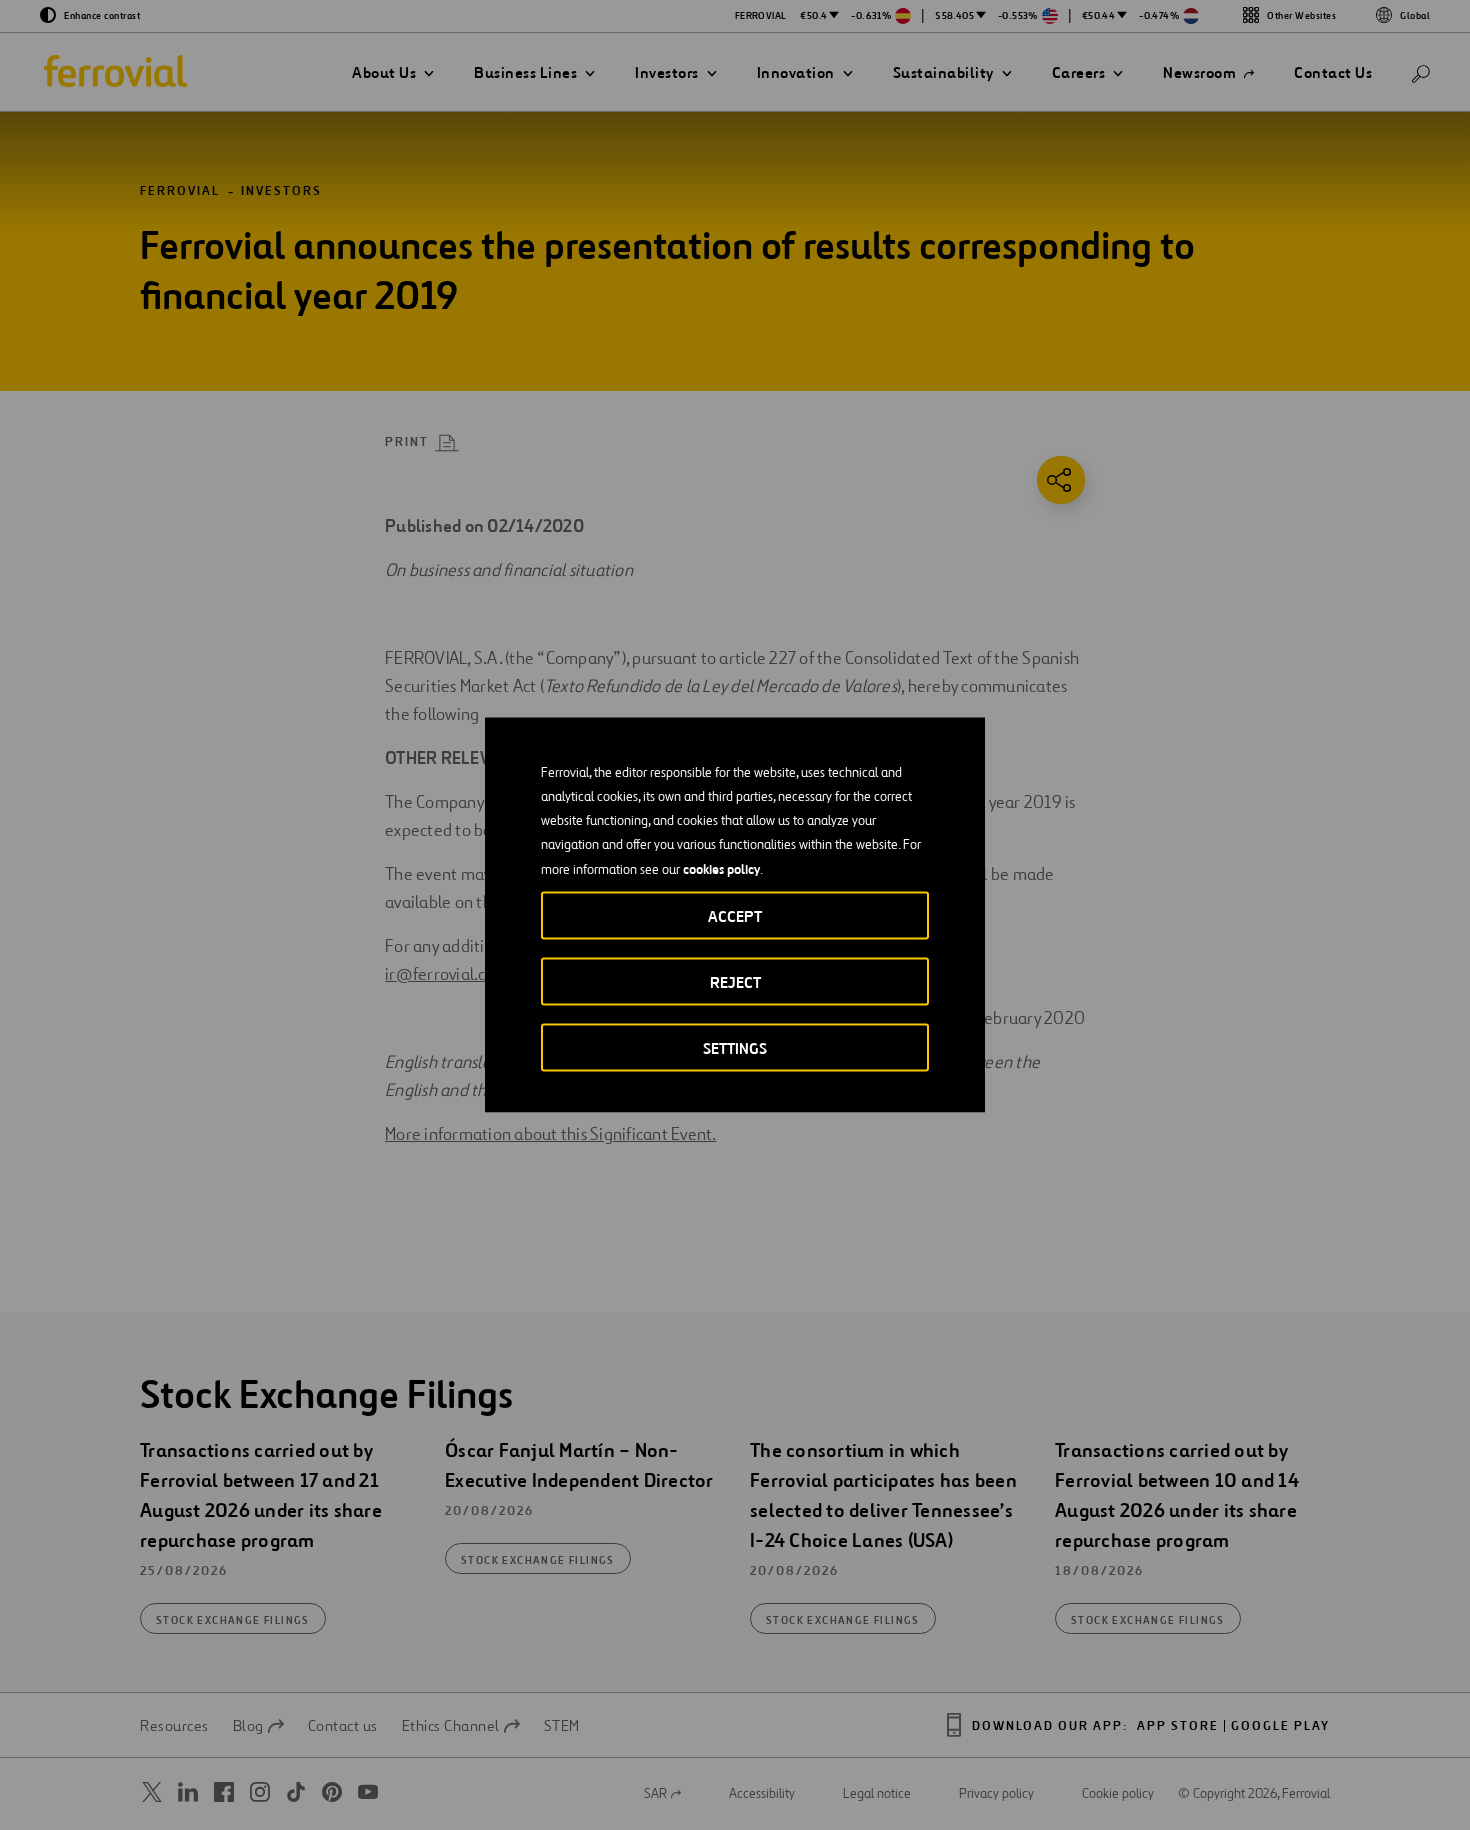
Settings (735, 1048)
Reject (735, 982)
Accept (735, 916)
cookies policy (721, 869)
